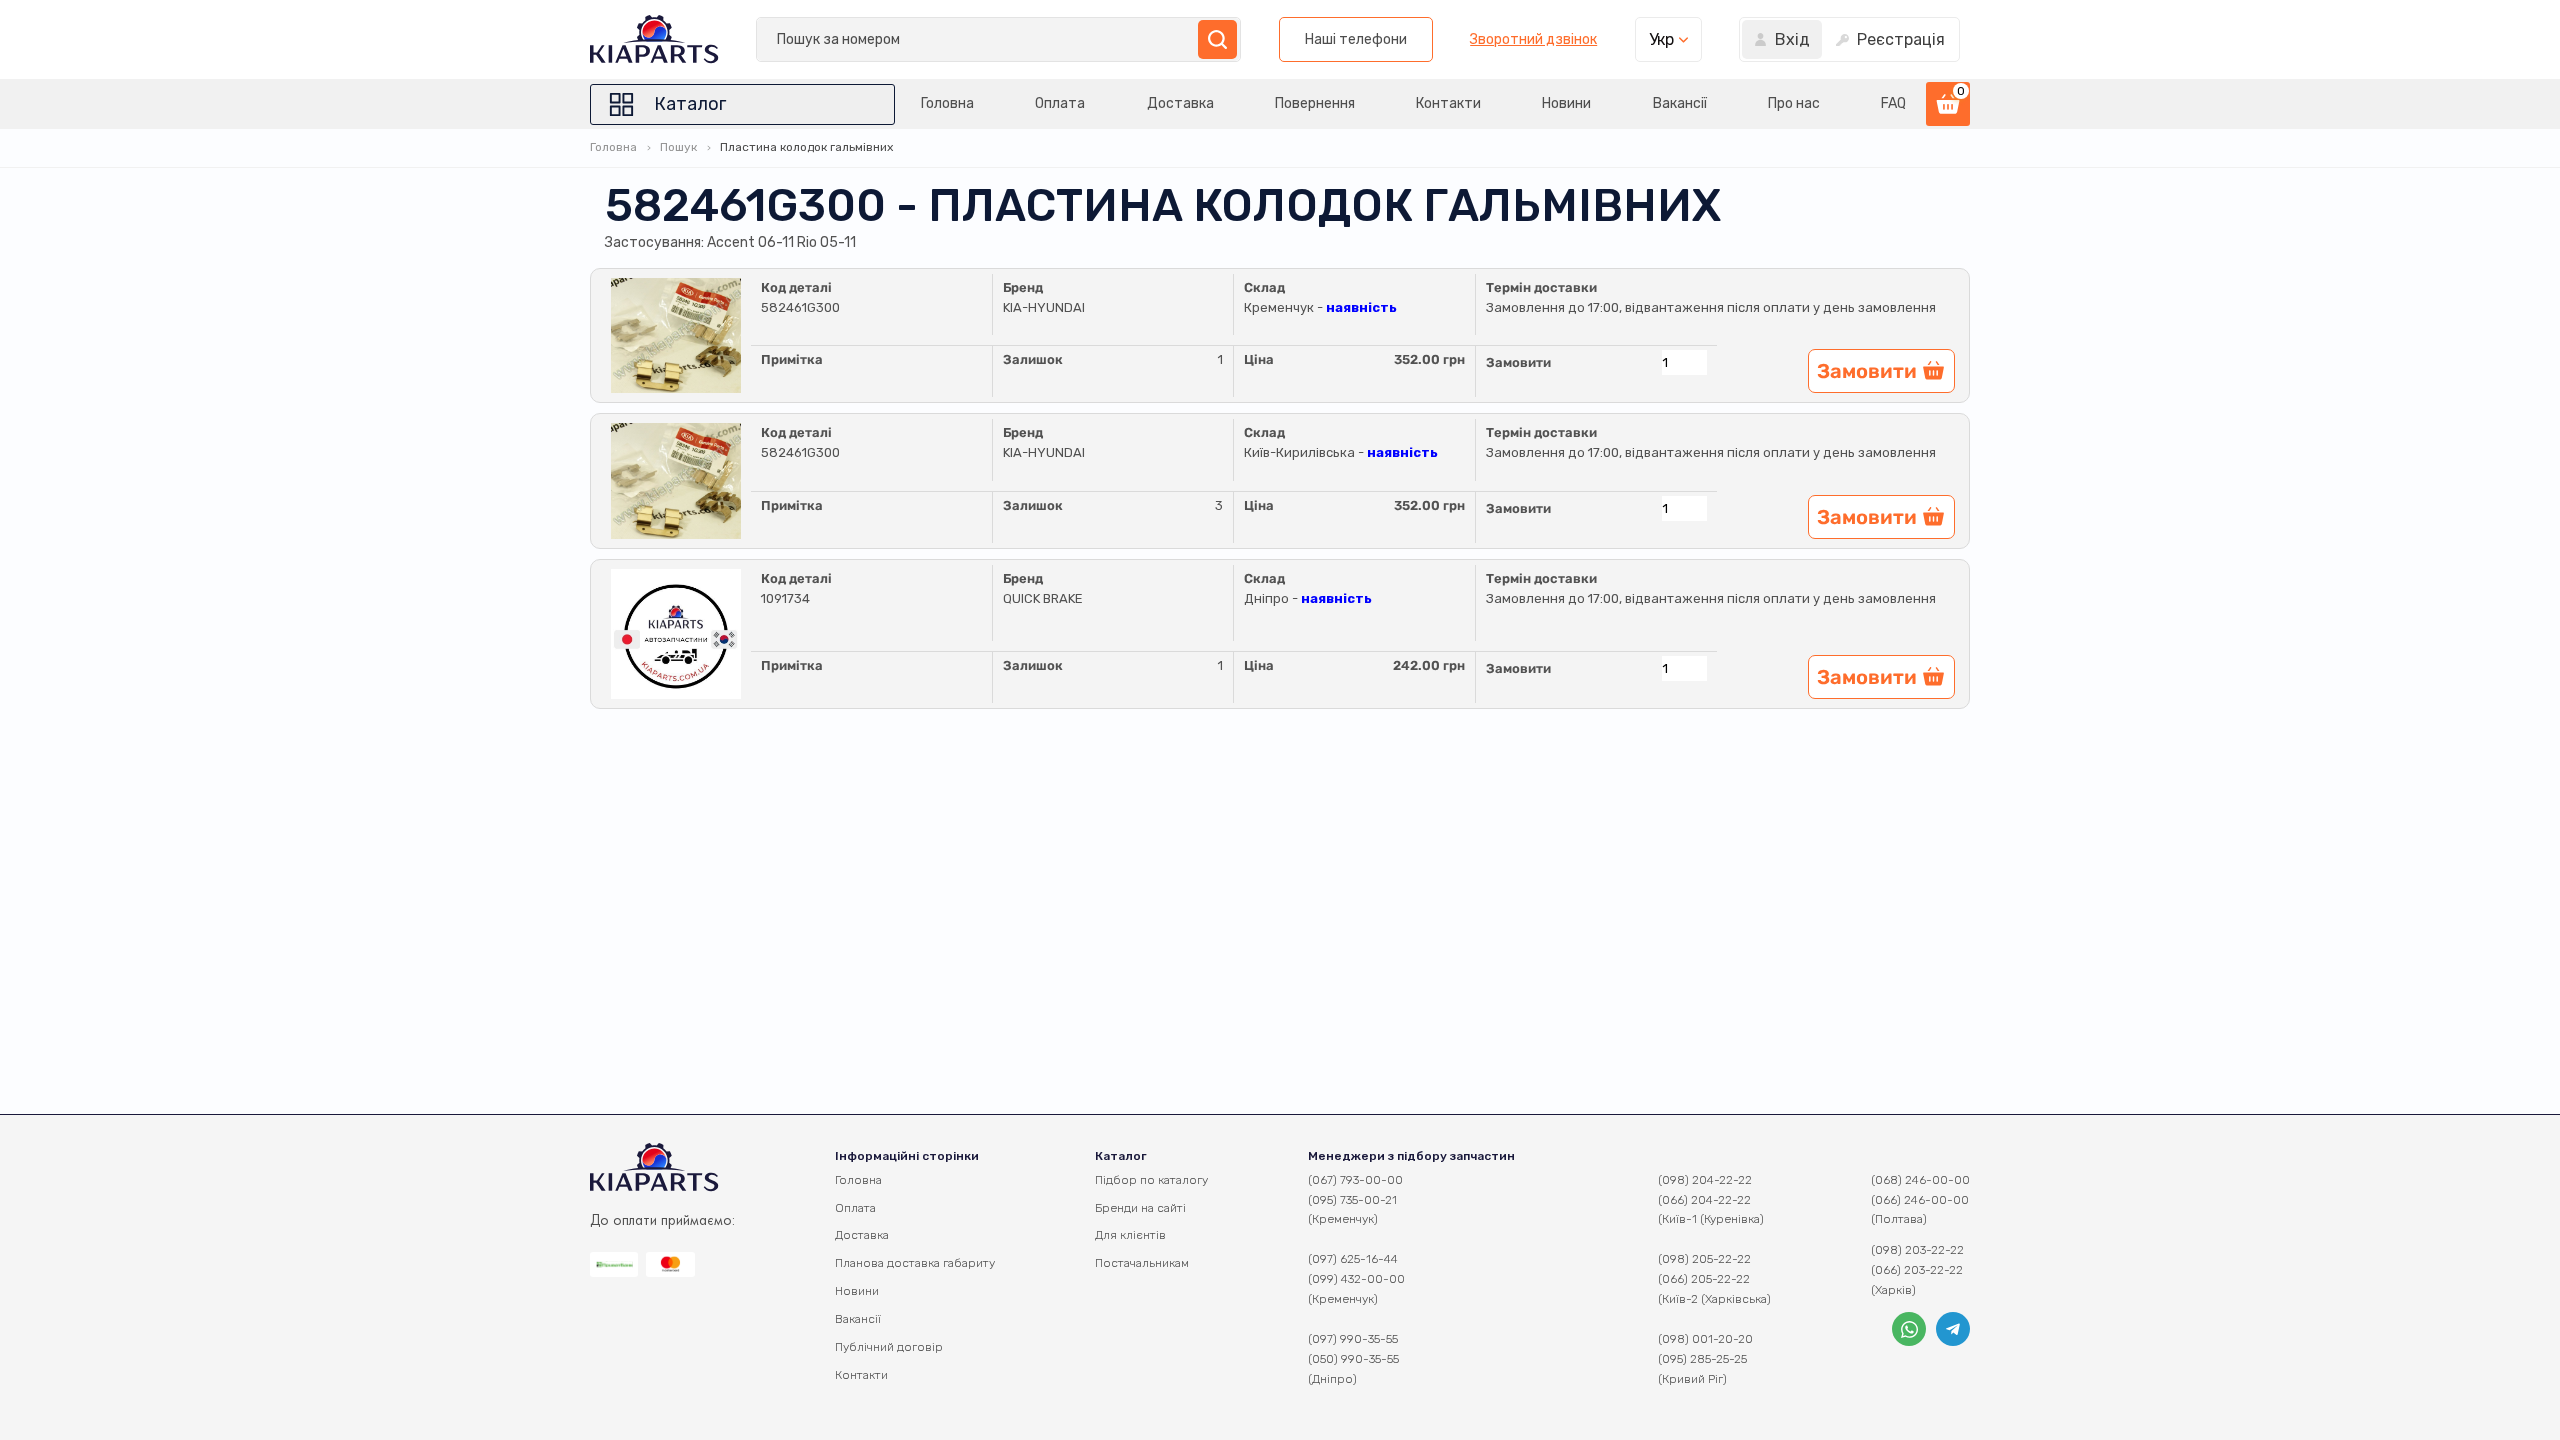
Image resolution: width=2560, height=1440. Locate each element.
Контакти (1448, 103)
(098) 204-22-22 (1705, 1180)
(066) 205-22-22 (1704, 1279)
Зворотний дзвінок (1533, 40)
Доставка (1180, 103)
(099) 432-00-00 (1356, 1279)
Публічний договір (889, 1347)
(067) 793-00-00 (1355, 1180)
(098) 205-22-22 (1704, 1259)
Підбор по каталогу (1151, 1180)
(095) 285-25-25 (1702, 1359)
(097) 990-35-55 (1353, 1339)
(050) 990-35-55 (1353, 1359)
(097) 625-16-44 (1353, 1259)
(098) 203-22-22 (1917, 1250)
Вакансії (1680, 103)
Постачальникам (1142, 1263)
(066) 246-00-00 (1920, 1200)
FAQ (1893, 103)
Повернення (1315, 103)
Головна (947, 103)
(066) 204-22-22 (1704, 1200)
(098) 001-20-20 (1705, 1339)
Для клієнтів (1130, 1235)
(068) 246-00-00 (1920, 1180)
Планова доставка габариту (915, 1263)
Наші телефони (1356, 39)
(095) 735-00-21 (1352, 1200)
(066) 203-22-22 (1917, 1270)
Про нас (1794, 103)
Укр (1661, 39)
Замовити (1518, 362)
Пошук (678, 147)
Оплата (1060, 103)
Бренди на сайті (1140, 1208)
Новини (1566, 103)
